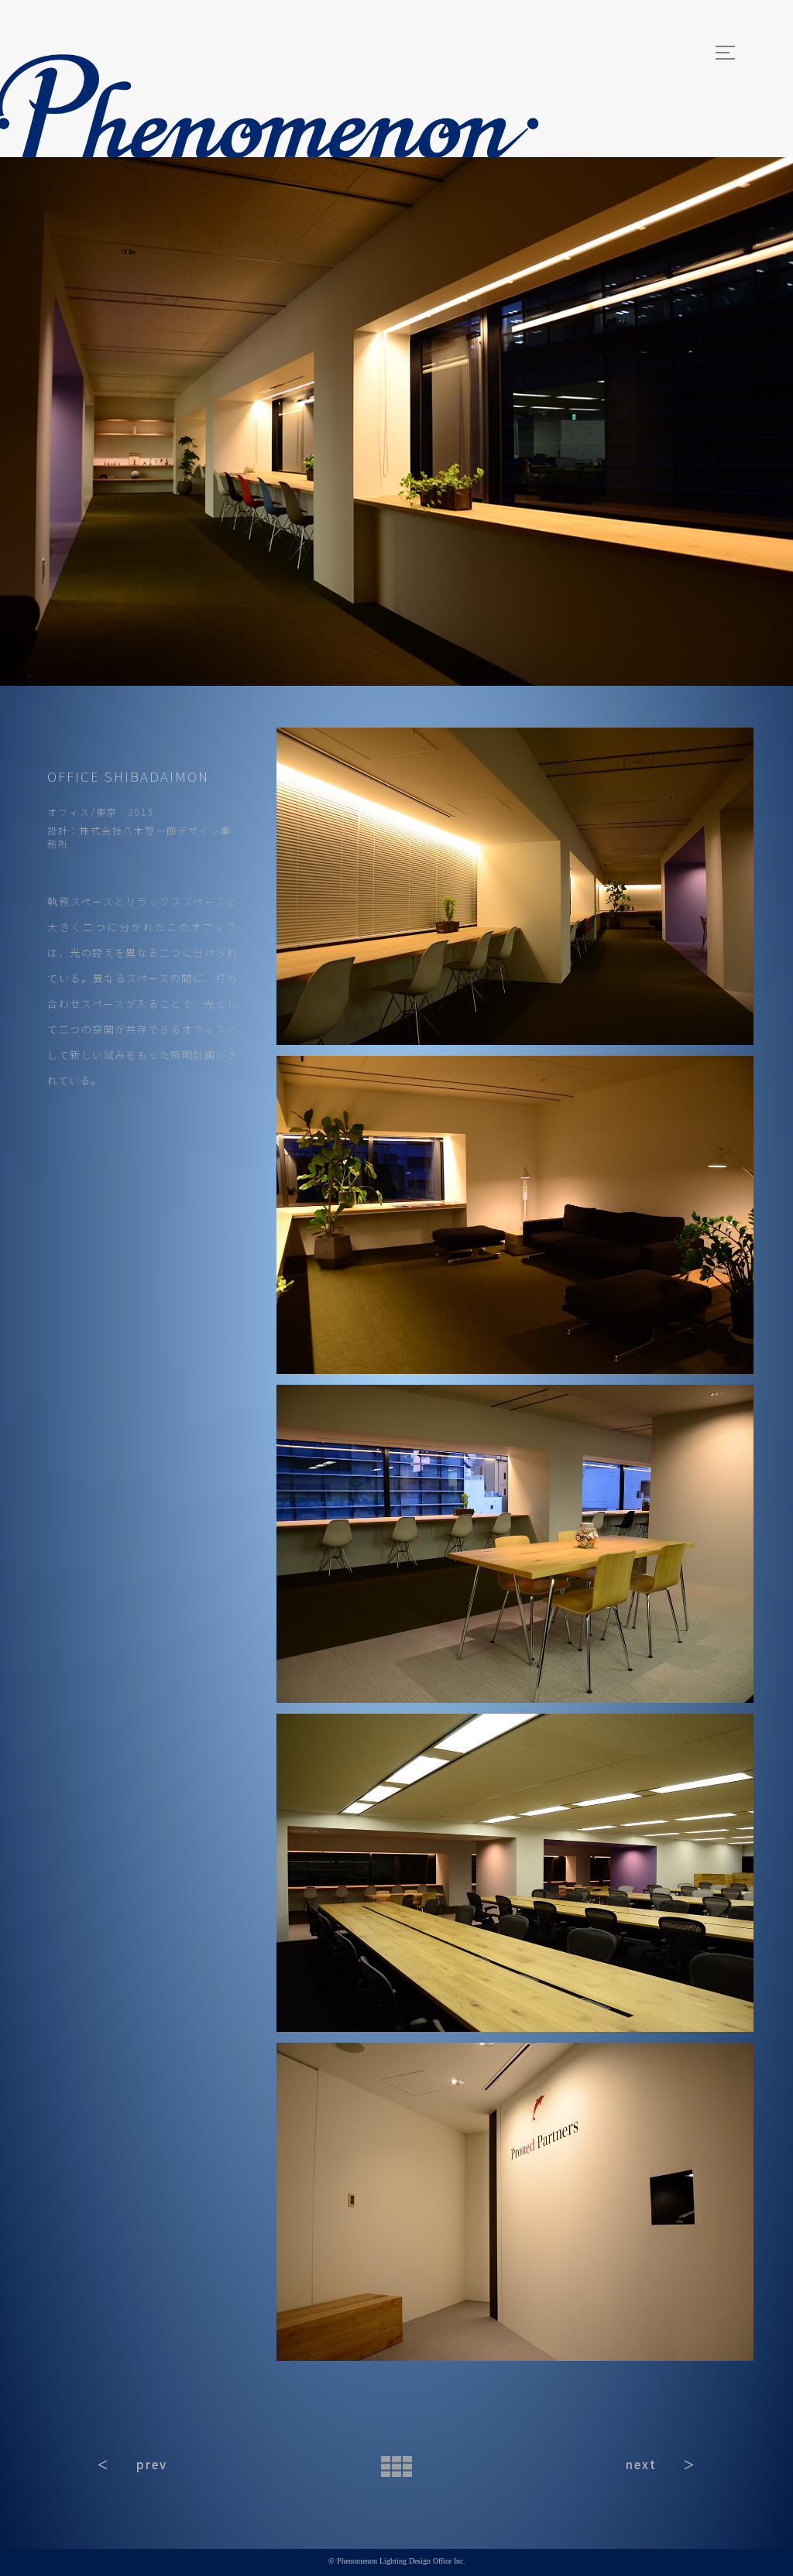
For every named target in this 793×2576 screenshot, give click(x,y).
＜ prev (132, 2464)
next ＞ (661, 2464)
